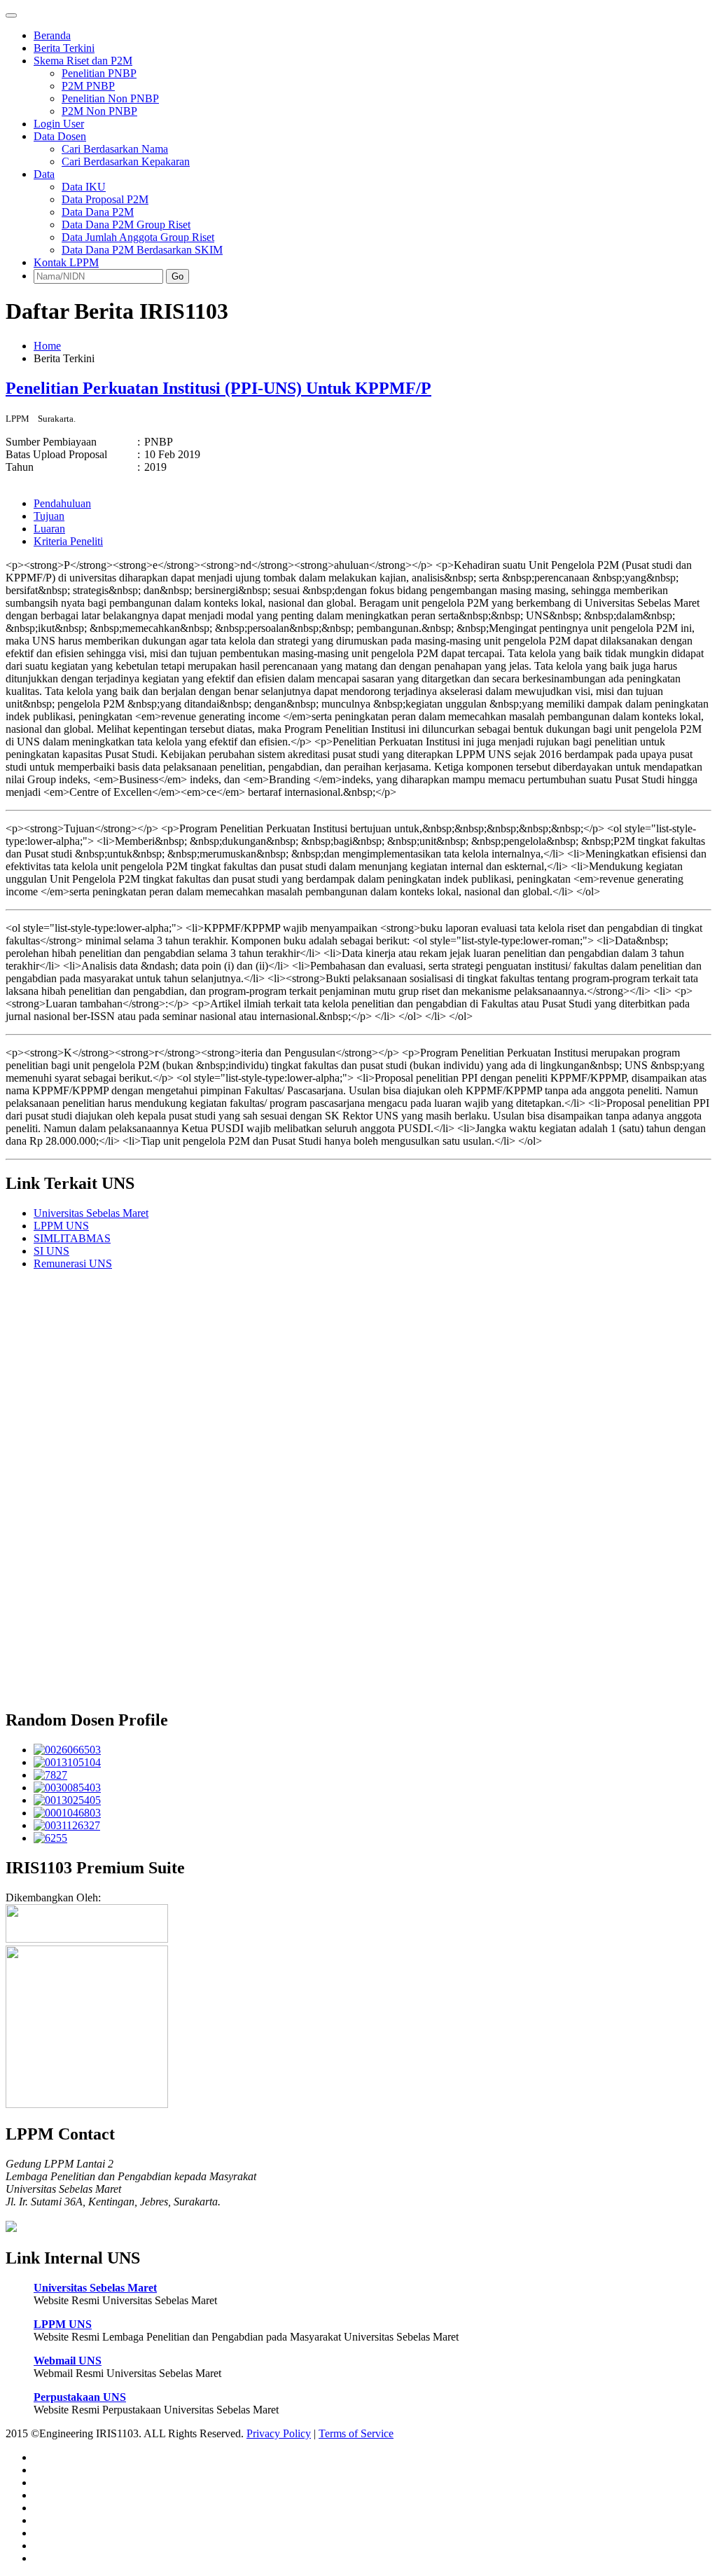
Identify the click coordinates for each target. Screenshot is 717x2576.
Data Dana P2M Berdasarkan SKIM (142, 250)
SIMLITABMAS (72, 1238)
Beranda (52, 35)
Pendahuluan (62, 503)
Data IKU (84, 187)
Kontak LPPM (66, 262)
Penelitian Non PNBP (110, 98)
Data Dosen (60, 136)
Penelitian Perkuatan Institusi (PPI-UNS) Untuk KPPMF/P (218, 388)
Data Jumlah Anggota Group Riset (138, 237)
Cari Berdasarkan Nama (115, 149)
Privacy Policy (279, 2433)
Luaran (49, 529)
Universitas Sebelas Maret (91, 1213)
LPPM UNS (61, 1226)
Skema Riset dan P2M (83, 61)
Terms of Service (356, 2433)
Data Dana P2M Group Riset (126, 225)
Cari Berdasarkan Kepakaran (126, 161)
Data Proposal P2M (105, 199)
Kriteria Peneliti (68, 541)
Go (177, 276)
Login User (59, 124)
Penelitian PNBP (99, 73)
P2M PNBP (88, 86)
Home (47, 346)
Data (44, 174)
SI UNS (51, 1251)
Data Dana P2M (98, 212)
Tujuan (49, 516)
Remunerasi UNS (73, 1263)
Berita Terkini (64, 48)
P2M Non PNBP (99, 111)
